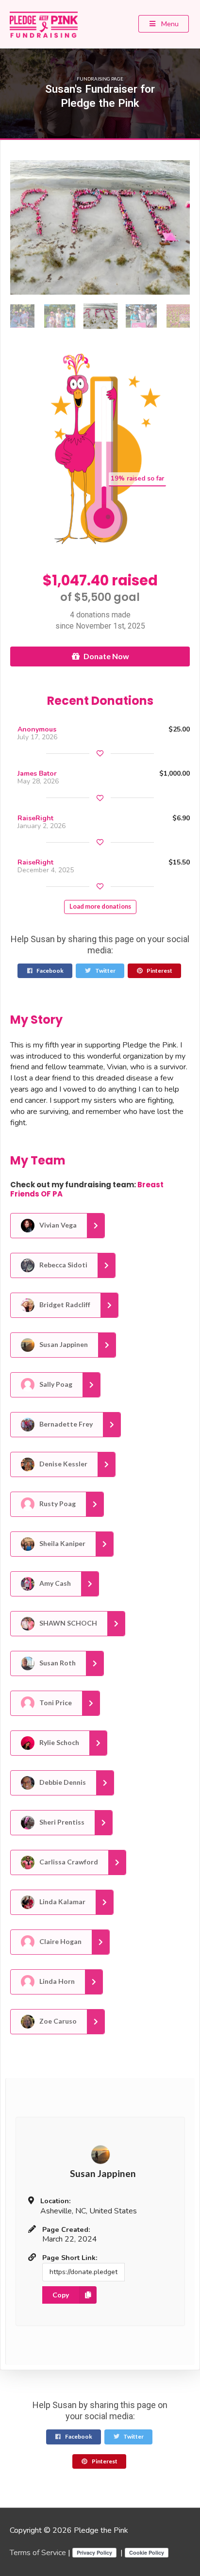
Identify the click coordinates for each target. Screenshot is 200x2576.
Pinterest (159, 971)
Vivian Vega (57, 1225)
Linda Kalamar (62, 1902)
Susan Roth (57, 1663)
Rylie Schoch (58, 1742)
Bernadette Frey (65, 1424)
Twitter (105, 971)
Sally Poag (55, 1384)
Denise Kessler (63, 1464)
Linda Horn (56, 1981)
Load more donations (100, 906)
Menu (169, 24)
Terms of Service (38, 2553)
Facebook (50, 971)
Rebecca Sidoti (63, 1265)
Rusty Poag (57, 1504)
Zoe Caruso (57, 2021)
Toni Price (55, 1703)
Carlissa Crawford (68, 1862)
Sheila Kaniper (62, 1543)
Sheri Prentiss (61, 1822)
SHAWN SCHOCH (67, 1623)
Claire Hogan (60, 1941)
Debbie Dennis (62, 1782)
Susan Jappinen (63, 1344)
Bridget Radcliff (64, 1305)
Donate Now (106, 656)
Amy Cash (54, 1583)
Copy (61, 2295)
